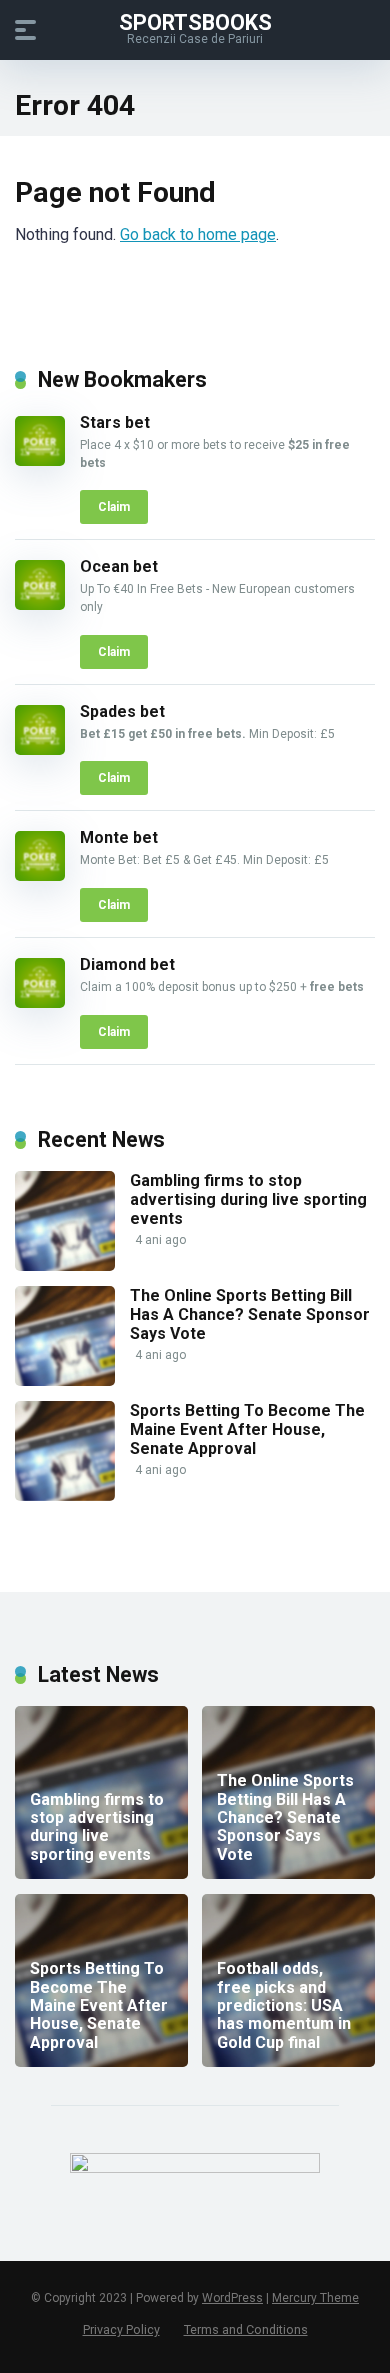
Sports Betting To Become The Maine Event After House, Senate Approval (247, 1429)
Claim (114, 507)
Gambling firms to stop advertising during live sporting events (248, 1199)
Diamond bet (127, 964)
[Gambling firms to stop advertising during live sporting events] (65, 1265)
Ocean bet (119, 566)
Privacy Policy (121, 2329)
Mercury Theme (315, 2298)
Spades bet (122, 711)
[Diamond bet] (40, 1002)
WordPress (232, 2298)
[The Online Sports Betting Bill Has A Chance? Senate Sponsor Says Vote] (65, 1380)
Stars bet (115, 422)
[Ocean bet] (40, 604)
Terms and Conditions (246, 2329)
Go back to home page (198, 234)
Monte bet (119, 837)
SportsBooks (195, 21)
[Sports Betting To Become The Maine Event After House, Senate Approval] (65, 1495)
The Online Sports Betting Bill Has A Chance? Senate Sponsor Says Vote (250, 1314)
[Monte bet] (40, 875)
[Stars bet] (40, 460)
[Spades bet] (40, 749)
